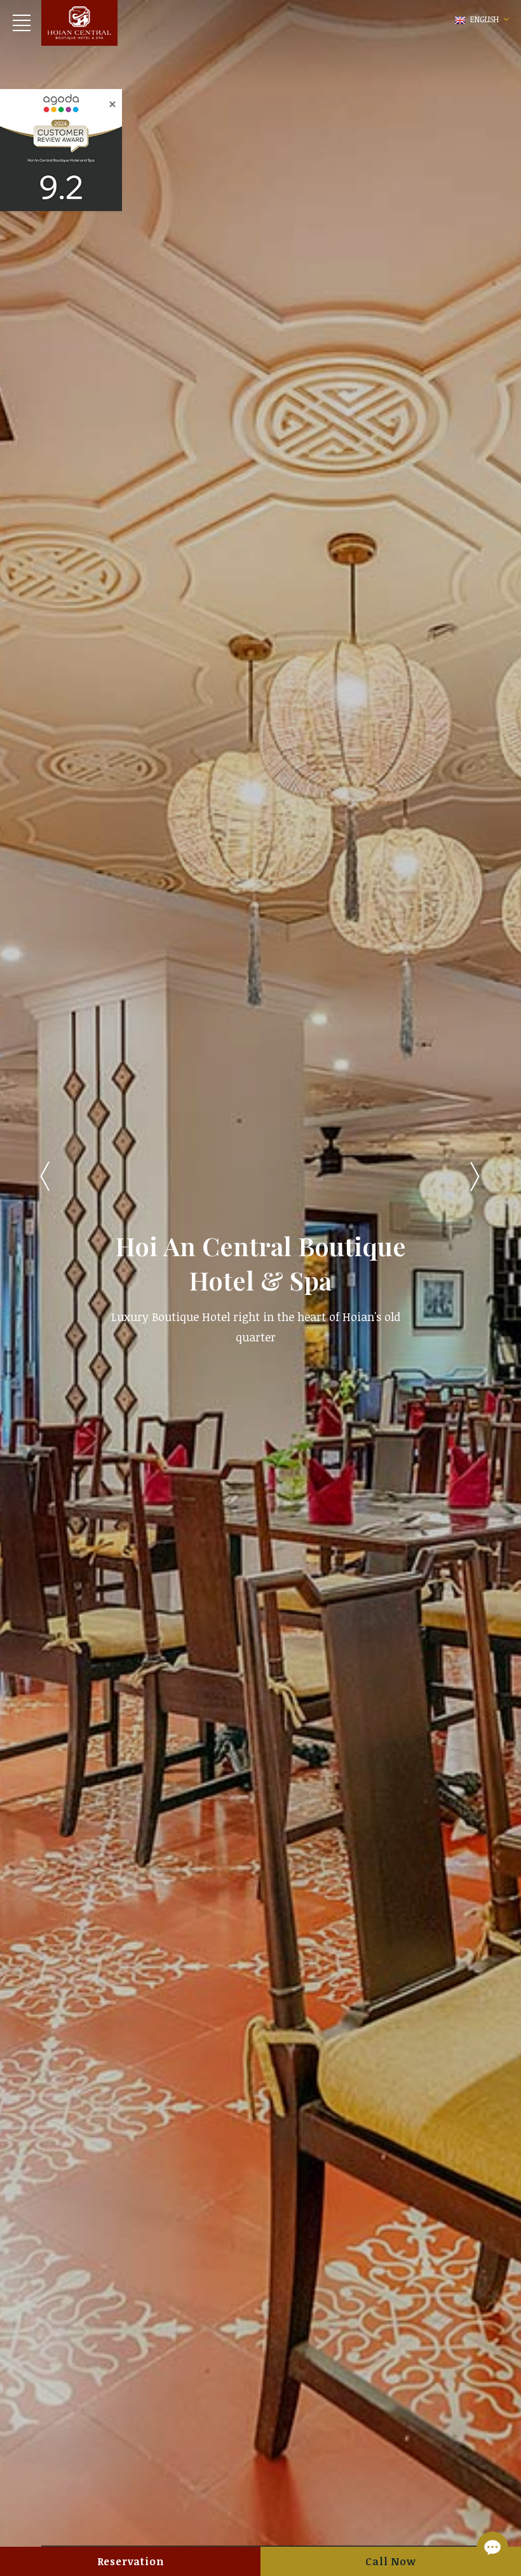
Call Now (390, 2561)
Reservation (131, 2561)
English (484, 19)
